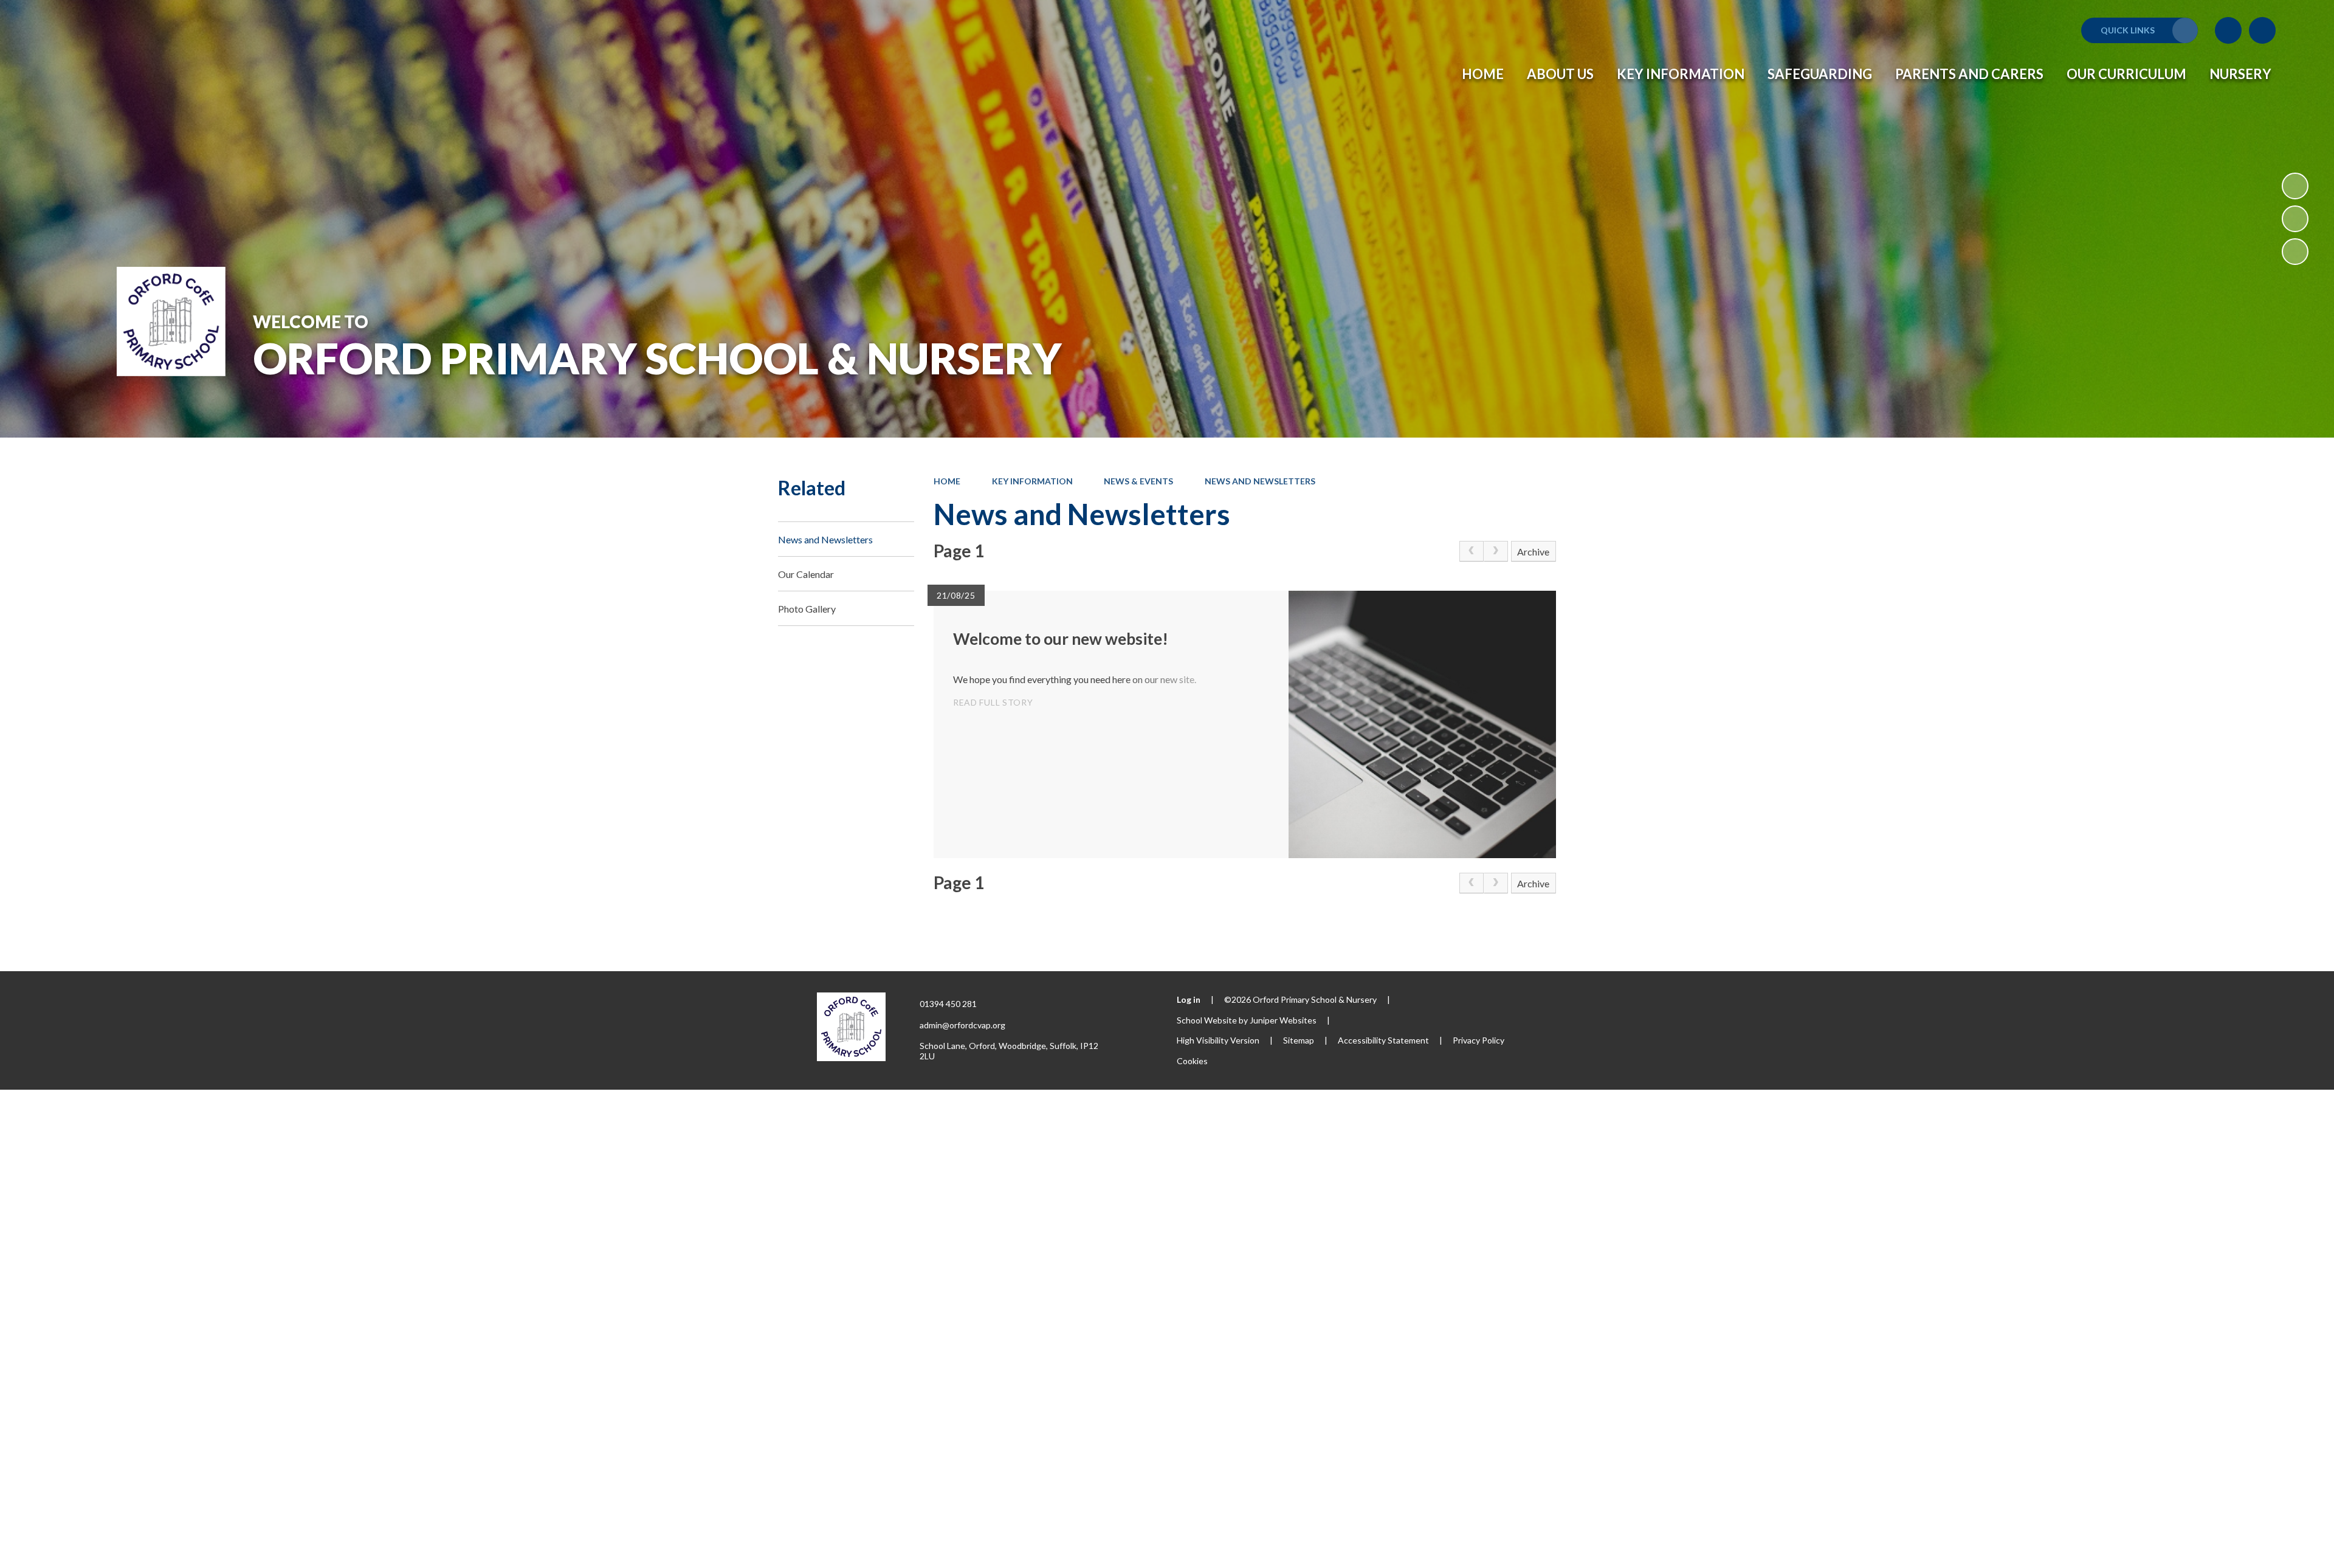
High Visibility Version (1218, 1040)
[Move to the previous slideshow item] (2295, 219)
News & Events (1138, 481)
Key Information (1032, 481)
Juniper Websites (1283, 1020)
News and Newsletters (1260, 481)
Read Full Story (993, 702)
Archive (1533, 552)
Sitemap (1299, 1040)
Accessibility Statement (1383, 1040)
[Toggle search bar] (2262, 30)
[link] (1472, 551)
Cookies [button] (1192, 1061)
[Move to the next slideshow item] (2295, 252)
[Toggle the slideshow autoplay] (2295, 186)
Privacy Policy (1479, 1040)
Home (947, 481)
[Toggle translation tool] (2228, 30)
